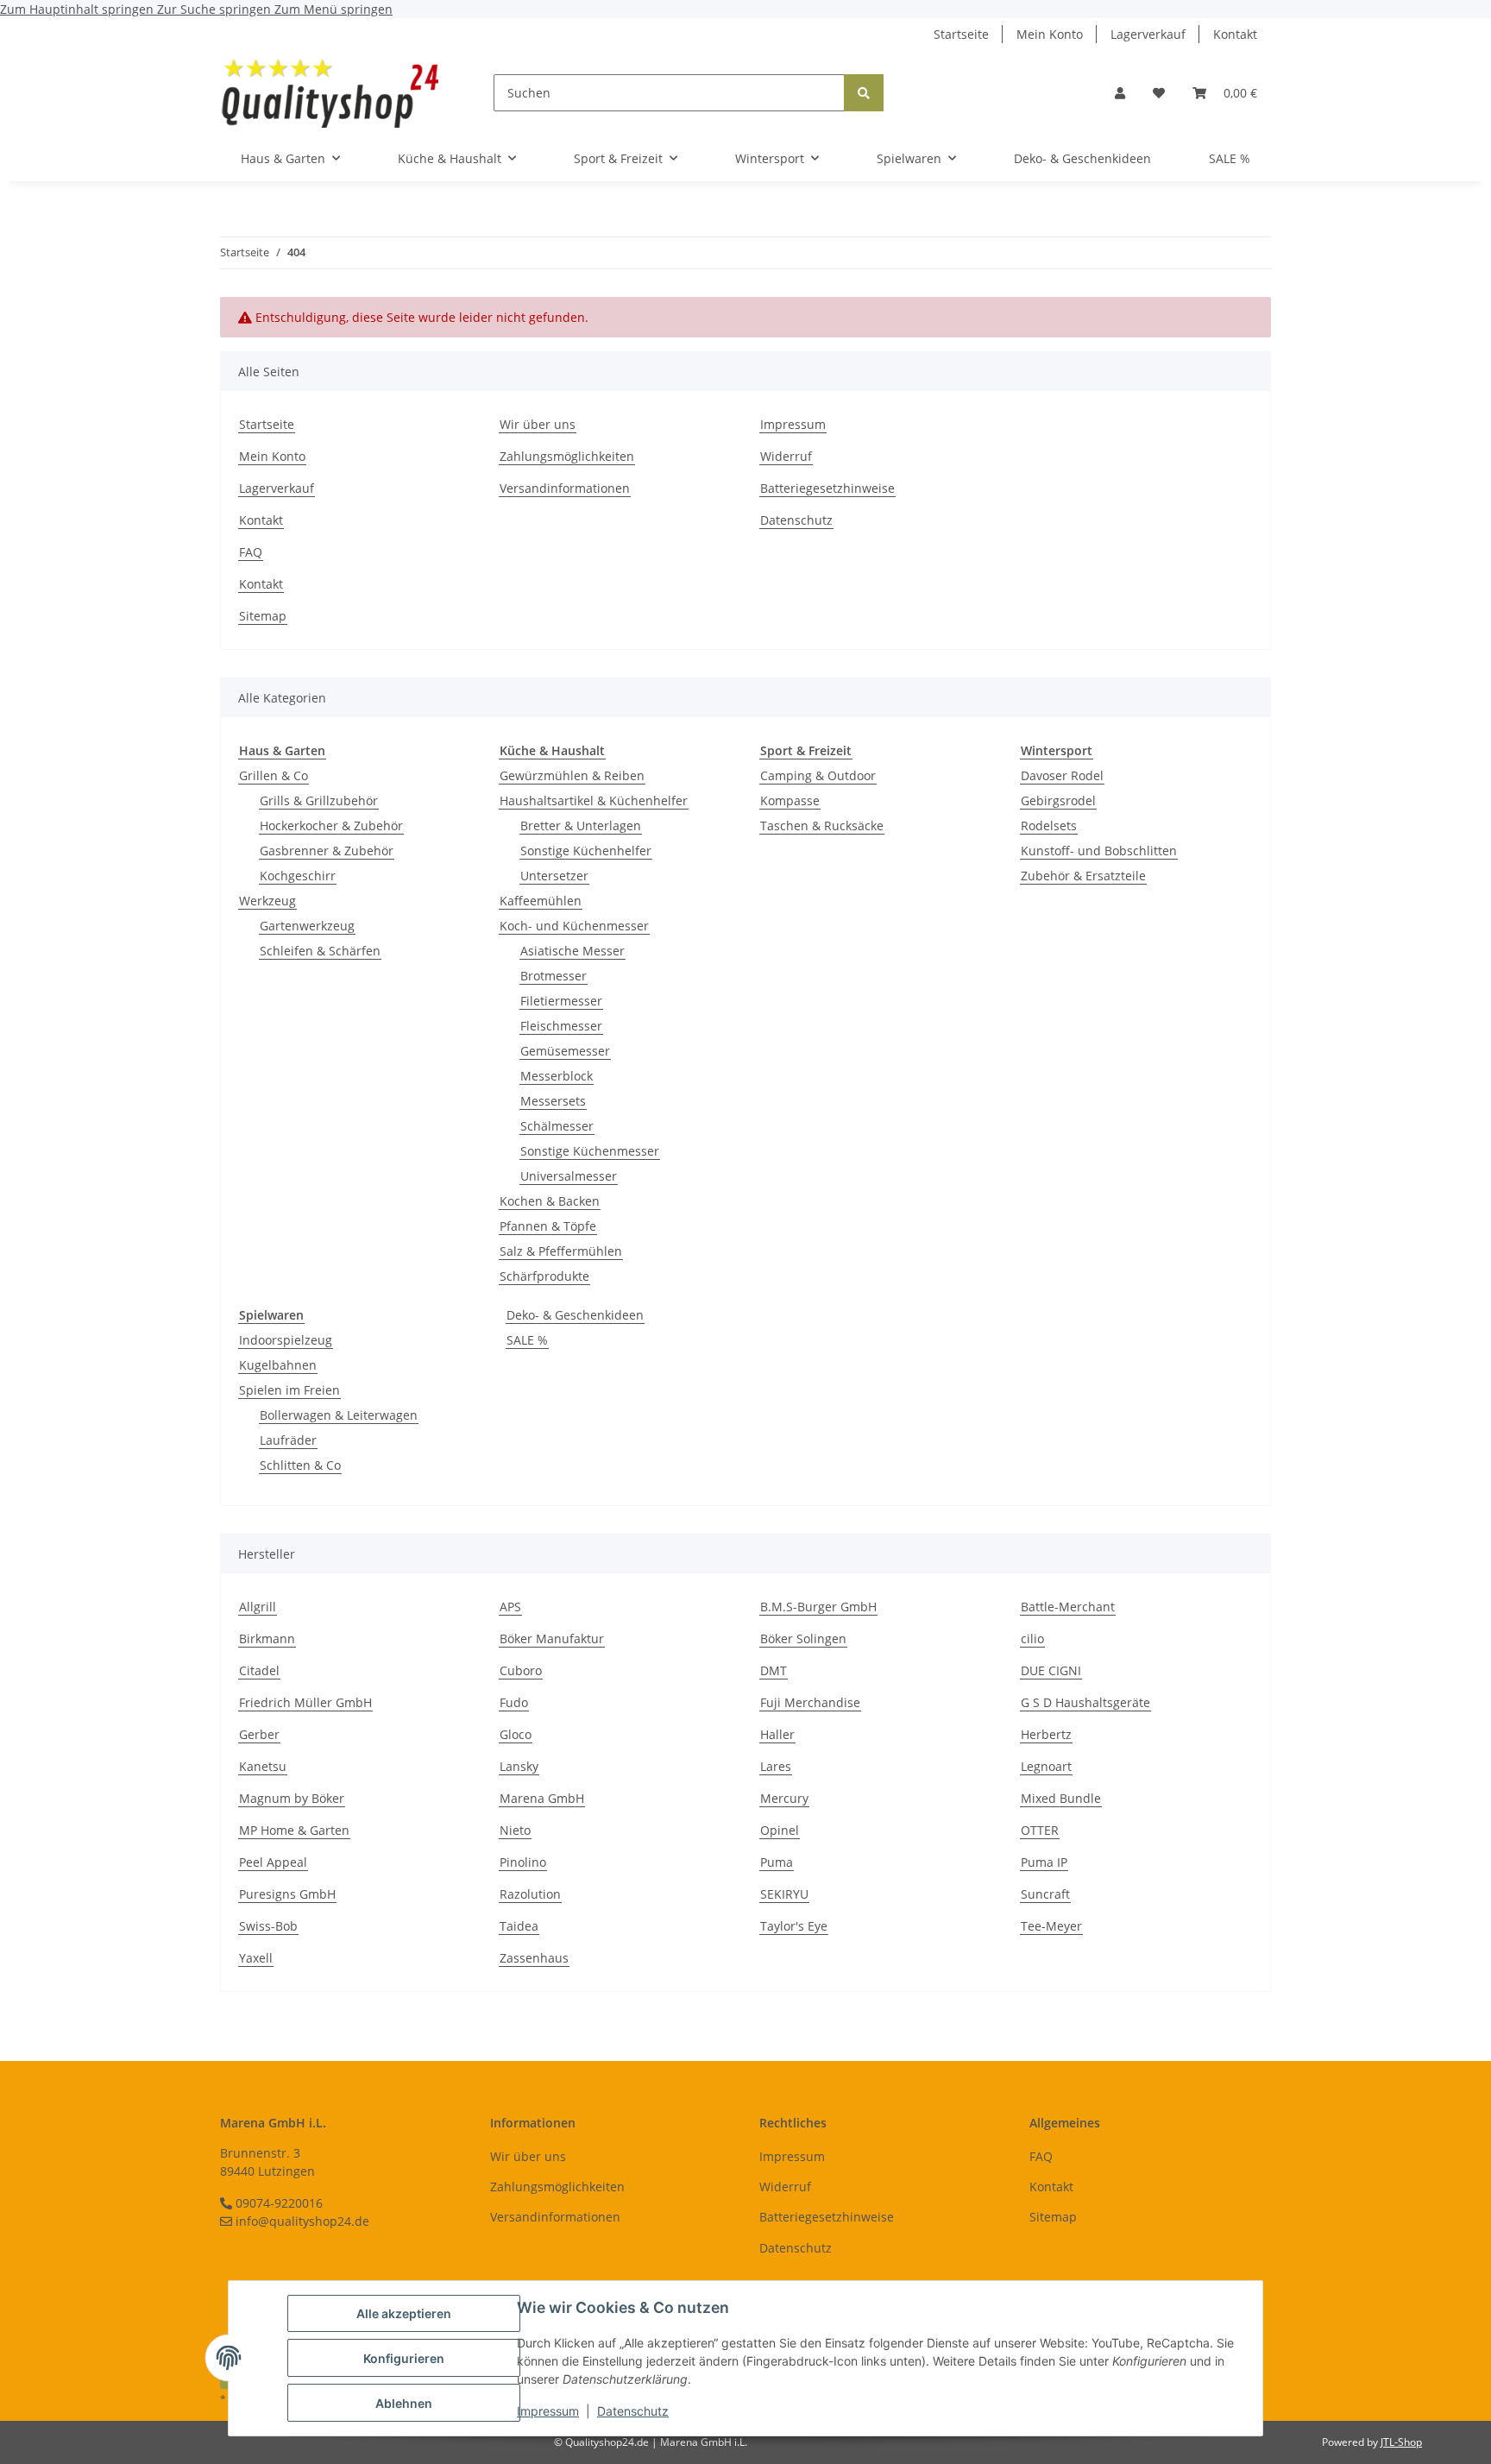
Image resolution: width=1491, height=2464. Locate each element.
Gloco (516, 1734)
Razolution (530, 1894)
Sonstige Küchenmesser (590, 1151)
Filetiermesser (561, 1001)
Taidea (519, 1926)
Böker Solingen (803, 1638)
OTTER (1040, 1830)
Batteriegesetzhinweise (827, 488)
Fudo (514, 1702)
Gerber (259, 1734)
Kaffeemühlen (541, 901)
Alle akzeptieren (404, 2313)
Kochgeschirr (298, 876)
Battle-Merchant (1068, 1607)
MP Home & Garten (294, 1830)
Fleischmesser (561, 1026)
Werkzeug (267, 901)
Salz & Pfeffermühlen (561, 1251)
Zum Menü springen (333, 9)
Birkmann (267, 1638)
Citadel (259, 1670)
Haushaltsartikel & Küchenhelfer (594, 800)
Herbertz (1046, 1734)
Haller (777, 1734)
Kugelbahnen (278, 1365)
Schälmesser (557, 1126)
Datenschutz (633, 2411)
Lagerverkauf (1148, 34)
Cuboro (521, 1670)
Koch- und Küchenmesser (574, 926)
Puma (777, 1862)
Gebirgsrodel (1058, 800)
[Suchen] (864, 93)
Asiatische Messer (572, 951)
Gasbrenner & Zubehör (327, 851)
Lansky (519, 1766)
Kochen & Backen (550, 1201)
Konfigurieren (404, 2358)
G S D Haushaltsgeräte (1085, 1702)
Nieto (515, 1830)
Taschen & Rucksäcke (822, 826)
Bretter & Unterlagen (581, 826)
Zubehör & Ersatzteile (1083, 876)
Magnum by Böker (292, 1798)
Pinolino (523, 1862)
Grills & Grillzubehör (319, 800)
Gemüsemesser (565, 1051)
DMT (774, 1670)
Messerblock (557, 1076)
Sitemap (263, 616)
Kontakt (1235, 34)
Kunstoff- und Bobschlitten (1099, 851)
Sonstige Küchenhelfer (586, 851)
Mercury (784, 1798)
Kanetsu (263, 1766)
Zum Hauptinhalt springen (79, 9)
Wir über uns (538, 424)
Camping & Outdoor (818, 775)
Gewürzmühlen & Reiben (572, 775)
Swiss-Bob (268, 1926)
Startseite (961, 34)
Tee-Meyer (1051, 1926)
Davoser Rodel (1062, 775)
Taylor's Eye (794, 1926)
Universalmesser (569, 1176)
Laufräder (288, 1440)
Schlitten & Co (300, 1465)
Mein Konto (1050, 34)
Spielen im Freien (289, 1390)
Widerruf (786, 456)
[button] (1120, 93)
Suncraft (1045, 1894)
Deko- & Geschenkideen (575, 1315)
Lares (776, 1766)
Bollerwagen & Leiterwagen (339, 1415)
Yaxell (256, 1958)
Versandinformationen (565, 488)
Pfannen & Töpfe (548, 1226)
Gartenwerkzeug (307, 926)
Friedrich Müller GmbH (305, 1702)
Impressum (548, 2411)
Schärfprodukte (544, 1276)
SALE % (527, 1340)
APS (510, 1607)
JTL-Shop (1401, 2442)
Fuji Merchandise (810, 1702)
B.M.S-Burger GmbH (818, 1607)
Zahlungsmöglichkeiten (567, 456)
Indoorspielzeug (286, 1340)
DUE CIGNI (1051, 1670)
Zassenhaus (534, 1958)
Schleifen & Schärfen (320, 951)
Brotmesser (554, 976)
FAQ (251, 552)
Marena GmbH (542, 1798)
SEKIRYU (784, 1894)
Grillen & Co (274, 775)
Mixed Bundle (1061, 1798)
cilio (1032, 1638)
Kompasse (790, 800)
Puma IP (1044, 1862)
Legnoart (1046, 1766)
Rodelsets (1049, 826)
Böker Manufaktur (552, 1638)
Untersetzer (554, 876)
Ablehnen (404, 2403)
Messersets (553, 1101)
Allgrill (258, 1607)
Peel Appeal (273, 1862)
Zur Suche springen (216, 9)
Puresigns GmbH (287, 1894)
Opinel (780, 1830)
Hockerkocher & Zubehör (331, 826)
